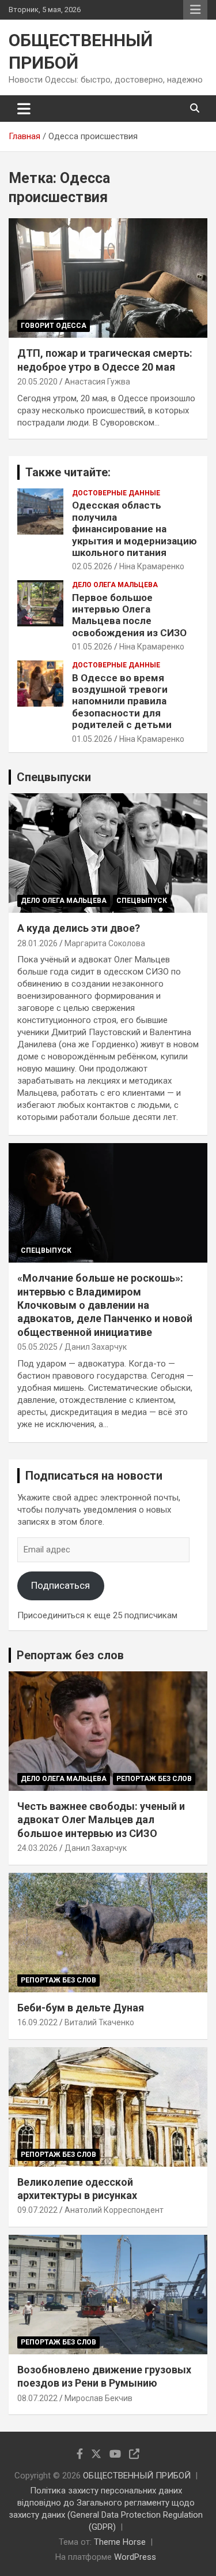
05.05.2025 (37, 1347)
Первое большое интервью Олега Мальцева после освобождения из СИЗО (129, 615)
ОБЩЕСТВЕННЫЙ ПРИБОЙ (137, 2476)
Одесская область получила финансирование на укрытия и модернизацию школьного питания (134, 529)
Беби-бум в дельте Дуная (81, 2008)
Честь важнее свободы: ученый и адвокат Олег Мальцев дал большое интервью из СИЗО (101, 1820)
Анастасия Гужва (97, 382)
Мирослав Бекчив (98, 2398)
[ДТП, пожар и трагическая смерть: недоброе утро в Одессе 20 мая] (108, 278)
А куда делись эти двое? (79, 928)
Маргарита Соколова (105, 943)
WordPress (135, 2557)
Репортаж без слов (70, 1655)
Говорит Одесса (54, 326)
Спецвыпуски (54, 777)
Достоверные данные (116, 493)
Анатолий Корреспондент (114, 2210)
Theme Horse (120, 2542)
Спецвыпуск (142, 901)
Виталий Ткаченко (99, 2022)
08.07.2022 (37, 2398)
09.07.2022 (37, 2210)
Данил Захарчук (96, 1347)
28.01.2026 (37, 943)
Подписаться (60, 1585)
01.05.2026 (92, 647)
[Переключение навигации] (24, 109)
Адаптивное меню (195, 10)
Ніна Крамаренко (152, 566)
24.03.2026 (37, 1848)
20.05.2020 (37, 382)
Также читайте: (68, 472)
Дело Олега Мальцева (115, 585)
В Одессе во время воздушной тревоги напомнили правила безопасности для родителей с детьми (122, 701)
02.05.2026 (92, 566)
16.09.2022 (37, 2022)
